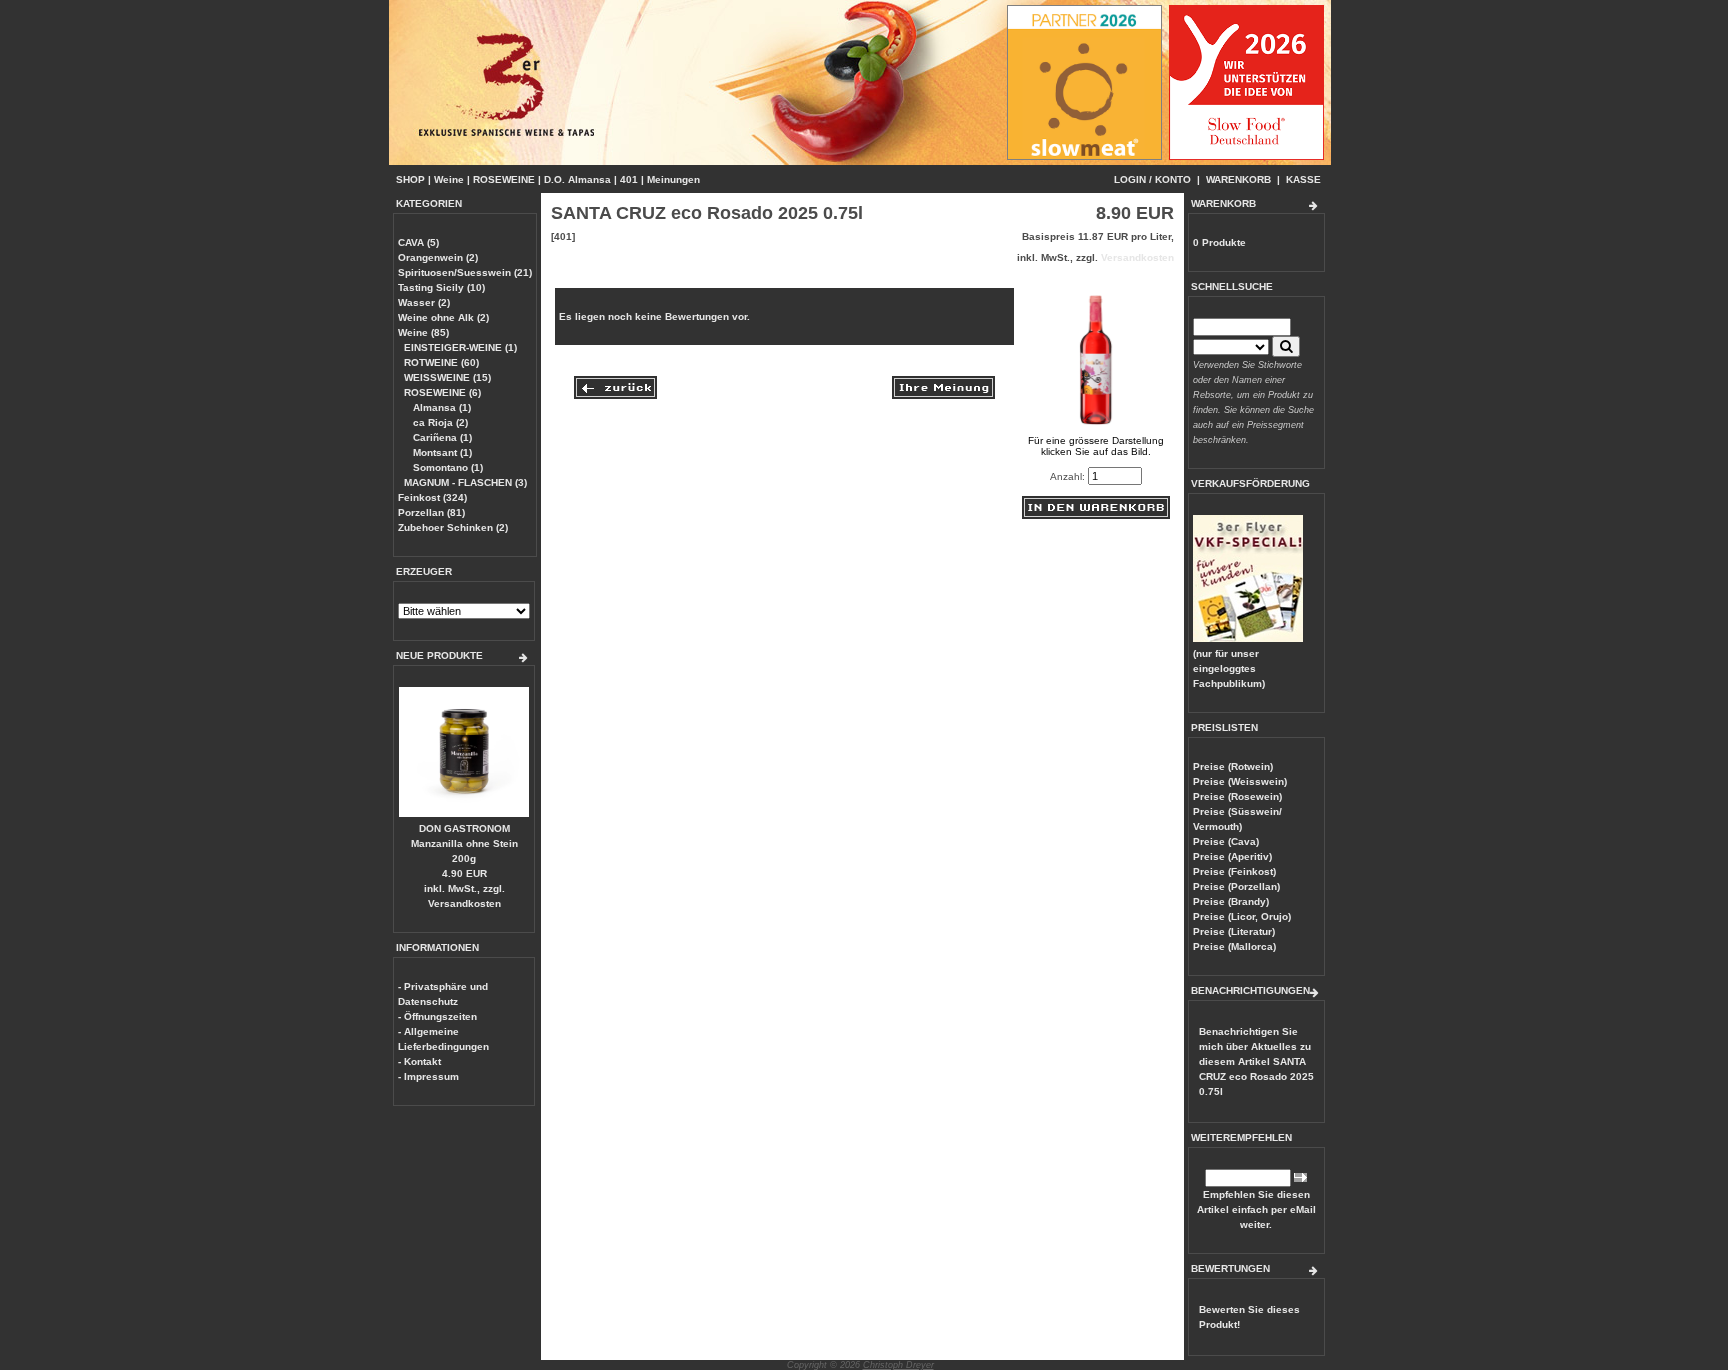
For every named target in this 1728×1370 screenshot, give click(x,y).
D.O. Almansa (577, 179)
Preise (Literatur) (1234, 931)
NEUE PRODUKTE (439, 655)
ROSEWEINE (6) (442, 392)
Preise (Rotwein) (1233, 766)
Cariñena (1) (441, 437)
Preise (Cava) (1226, 841)
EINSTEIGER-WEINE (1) (460, 347)
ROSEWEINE (504, 179)
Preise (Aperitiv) (1232, 856)
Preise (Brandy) (1231, 901)
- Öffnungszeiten (437, 1016)
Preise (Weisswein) (1240, 781)
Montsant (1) (441, 452)
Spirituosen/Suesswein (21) (465, 272)
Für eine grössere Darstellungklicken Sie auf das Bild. (1096, 446)
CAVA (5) (418, 242)
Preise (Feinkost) (1234, 871)
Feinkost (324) (432, 497)
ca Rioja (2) (439, 422)
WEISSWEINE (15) (447, 377)
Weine (449, 179)
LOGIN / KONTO (1152, 179)
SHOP (410, 179)
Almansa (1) (440, 407)
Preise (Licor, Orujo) (1242, 916)
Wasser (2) (424, 302)
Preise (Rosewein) (1237, 796)
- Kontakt (419, 1061)
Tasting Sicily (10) (441, 287)
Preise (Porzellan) (1236, 886)
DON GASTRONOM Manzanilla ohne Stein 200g (464, 843)
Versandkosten (464, 903)
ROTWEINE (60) (441, 362)
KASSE (1303, 179)
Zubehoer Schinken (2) (453, 527)
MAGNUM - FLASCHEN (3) (465, 482)
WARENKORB (1238, 179)
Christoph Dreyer (898, 1365)
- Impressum (428, 1076)
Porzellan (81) (431, 512)
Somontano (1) (446, 467)
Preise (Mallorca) (1234, 946)
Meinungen (673, 179)
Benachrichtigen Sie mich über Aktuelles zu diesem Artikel (1256, 1061)
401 (629, 179)
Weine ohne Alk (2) (443, 317)
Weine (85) (423, 332)
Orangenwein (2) (438, 257)
